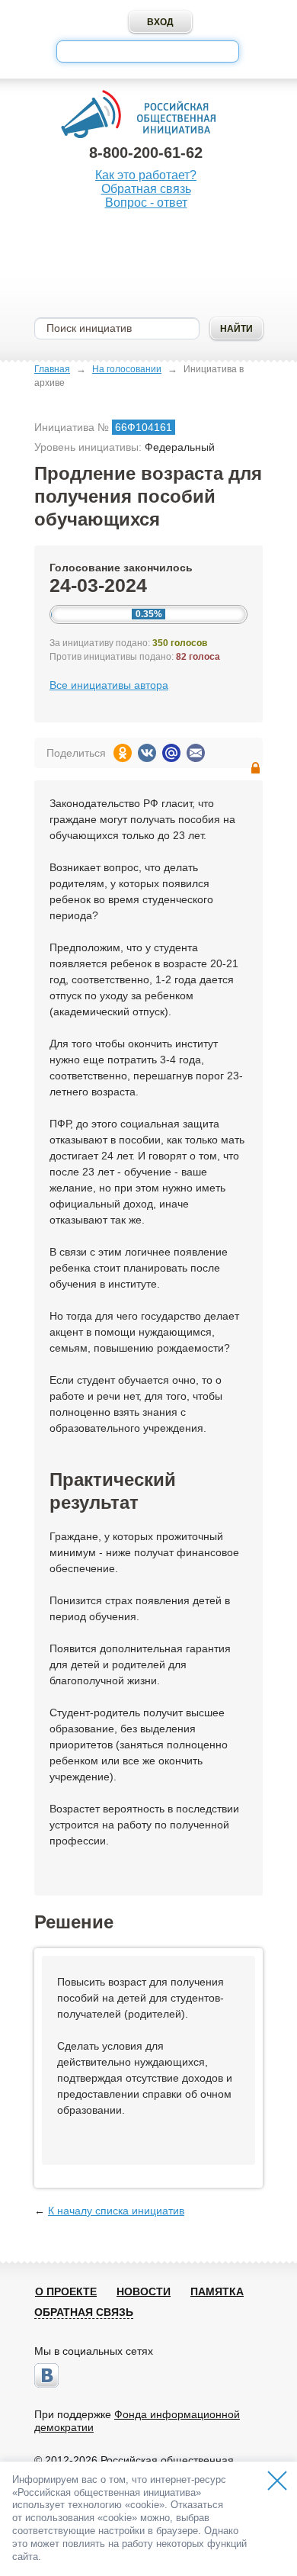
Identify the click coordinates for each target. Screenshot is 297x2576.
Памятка (217, 2291)
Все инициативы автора (109, 685)
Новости (144, 2291)
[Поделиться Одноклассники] (123, 753)
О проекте (66, 2291)
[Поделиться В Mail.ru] (171, 753)
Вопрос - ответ (146, 203)
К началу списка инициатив (116, 2211)
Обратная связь (146, 189)
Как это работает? (146, 175)
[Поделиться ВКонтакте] (147, 753)
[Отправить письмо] (196, 753)
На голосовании (127, 369)
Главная (52, 369)
